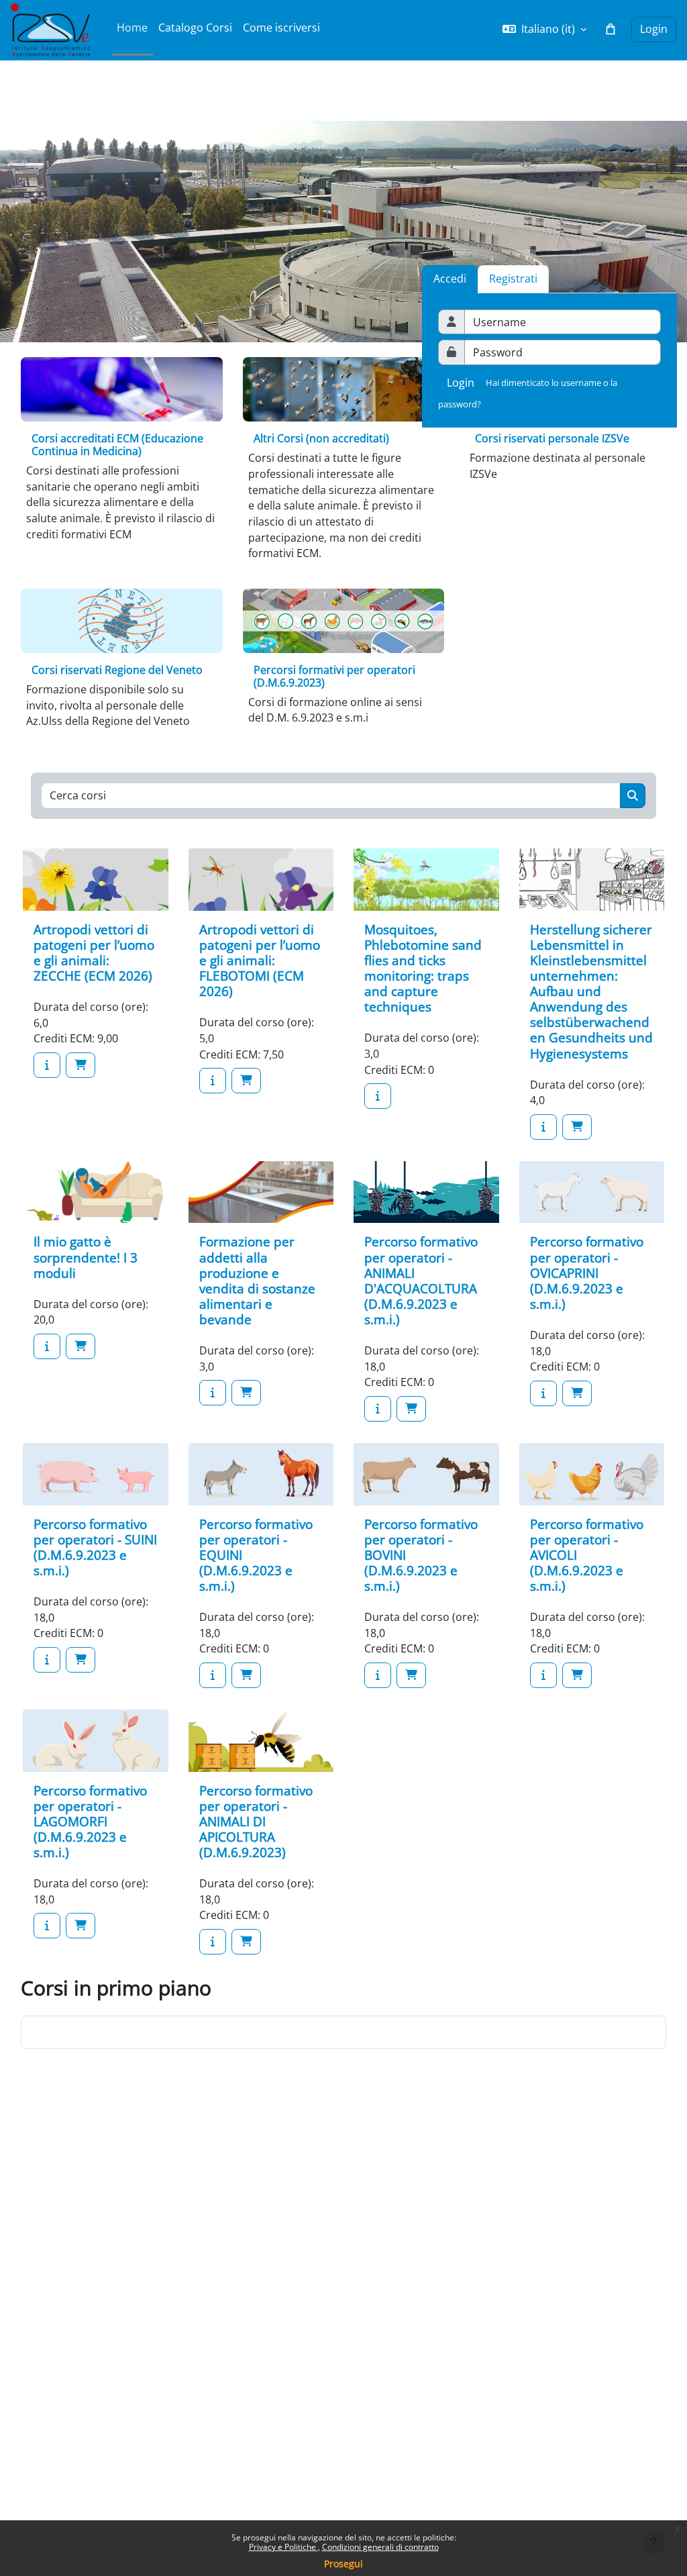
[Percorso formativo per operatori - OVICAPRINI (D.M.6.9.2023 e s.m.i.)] (543, 1393)
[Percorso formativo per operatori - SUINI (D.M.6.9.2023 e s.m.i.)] (47, 1660)
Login (654, 29)
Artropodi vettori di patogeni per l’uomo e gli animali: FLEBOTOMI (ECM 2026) (260, 960)
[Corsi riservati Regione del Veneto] (122, 621)
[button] (544, 30)
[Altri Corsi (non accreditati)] (344, 389)
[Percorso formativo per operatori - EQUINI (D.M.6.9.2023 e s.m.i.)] (213, 1675)
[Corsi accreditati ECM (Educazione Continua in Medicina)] (122, 389)
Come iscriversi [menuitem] (281, 28)
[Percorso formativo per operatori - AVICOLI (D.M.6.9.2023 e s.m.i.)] (543, 1675)
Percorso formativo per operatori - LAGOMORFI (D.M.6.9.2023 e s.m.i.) (90, 1821)
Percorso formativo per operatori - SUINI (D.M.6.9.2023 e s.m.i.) (95, 1547)
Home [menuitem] (132, 28)
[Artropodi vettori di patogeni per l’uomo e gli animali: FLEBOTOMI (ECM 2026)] (213, 1081)
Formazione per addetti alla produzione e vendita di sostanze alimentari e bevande (257, 1280)
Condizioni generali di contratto (380, 2547)
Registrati (513, 279)
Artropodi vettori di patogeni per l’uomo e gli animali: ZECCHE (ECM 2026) (94, 952)
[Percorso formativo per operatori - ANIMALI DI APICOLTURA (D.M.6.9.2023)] (213, 1942)
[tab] (513, 279)
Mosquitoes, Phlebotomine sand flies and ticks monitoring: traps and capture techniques (423, 968)
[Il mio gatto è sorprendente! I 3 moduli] (47, 1346)
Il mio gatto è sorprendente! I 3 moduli (86, 1257)
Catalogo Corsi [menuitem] (195, 28)
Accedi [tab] (450, 279)
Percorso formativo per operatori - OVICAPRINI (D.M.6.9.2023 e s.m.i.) (587, 1272)
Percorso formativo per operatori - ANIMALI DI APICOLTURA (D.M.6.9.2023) (256, 1821)
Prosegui (343, 2564)
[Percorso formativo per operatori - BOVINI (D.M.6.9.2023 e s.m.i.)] (378, 1675)
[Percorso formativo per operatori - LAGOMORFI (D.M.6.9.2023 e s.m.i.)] (47, 1926)
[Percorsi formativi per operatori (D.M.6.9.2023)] (344, 621)
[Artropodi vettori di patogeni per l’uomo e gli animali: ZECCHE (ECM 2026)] (47, 1065)
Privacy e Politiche (283, 2547)
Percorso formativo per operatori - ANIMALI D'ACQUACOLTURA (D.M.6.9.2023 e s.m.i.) (421, 1280)
